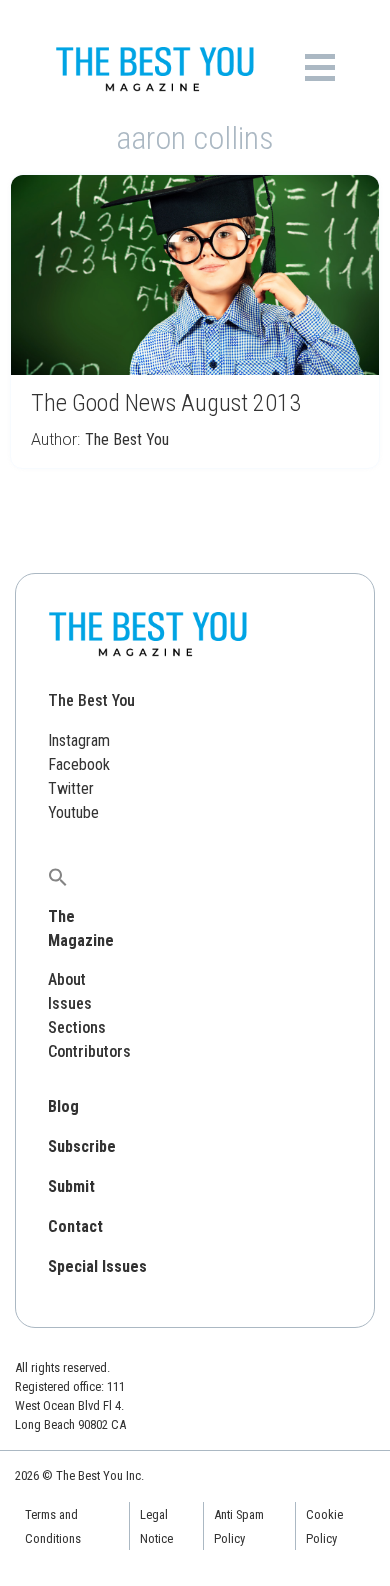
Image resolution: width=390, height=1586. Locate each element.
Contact (75, 1226)
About (67, 979)
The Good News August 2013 (166, 403)
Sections (77, 1027)
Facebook (79, 764)
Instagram (79, 740)
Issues (70, 1003)
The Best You (127, 439)
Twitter (71, 788)
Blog (63, 1106)
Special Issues (97, 1266)
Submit (71, 1186)
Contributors (89, 1051)
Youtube (73, 812)
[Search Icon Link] (58, 876)
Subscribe (82, 1146)
